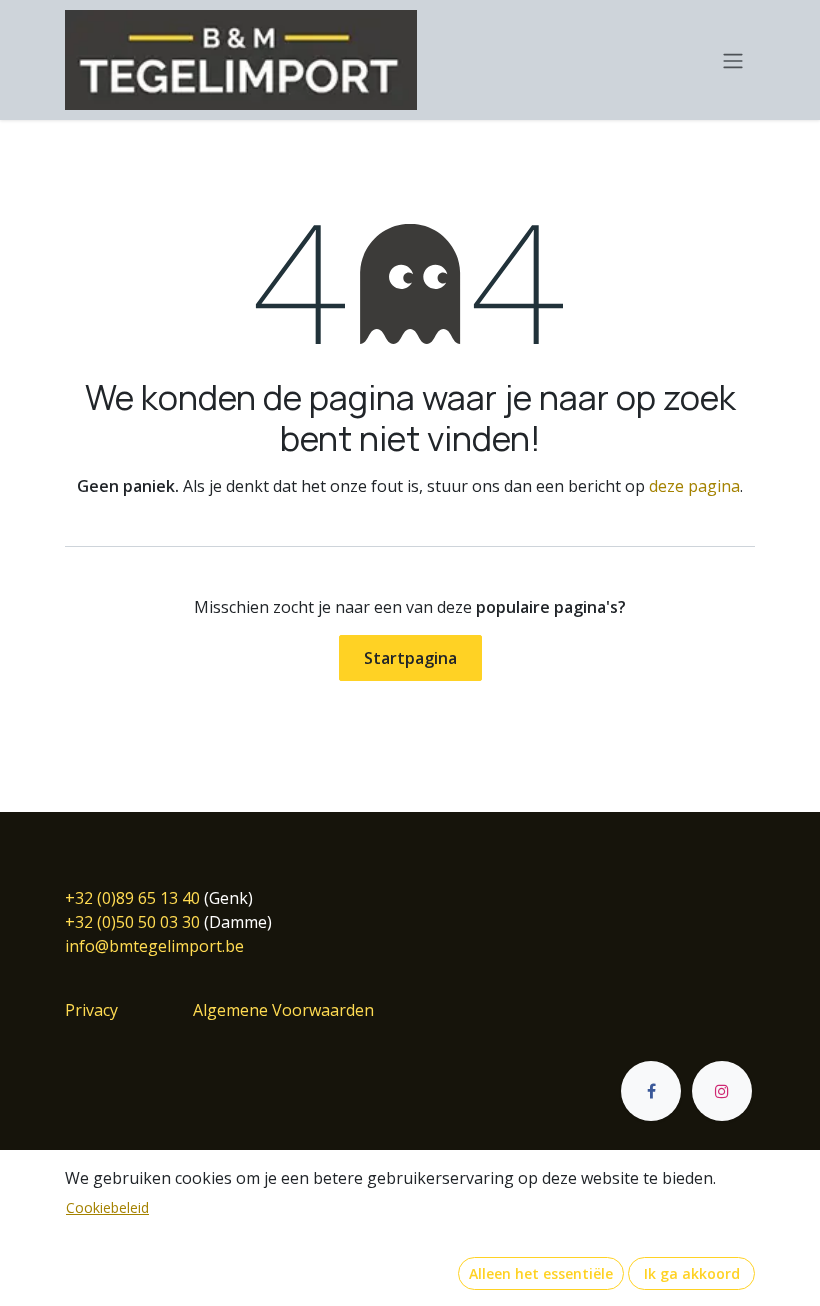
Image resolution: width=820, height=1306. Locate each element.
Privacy (91, 1010)
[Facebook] (651, 1091)
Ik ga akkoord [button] (692, 1273)
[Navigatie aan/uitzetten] (733, 60)
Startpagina (410, 658)
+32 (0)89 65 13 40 (132, 898)
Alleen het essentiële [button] (541, 1273)
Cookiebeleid (107, 1207)
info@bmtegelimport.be (154, 946)
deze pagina (694, 486)
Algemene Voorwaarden (283, 1010)
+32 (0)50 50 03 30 (132, 922)
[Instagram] (722, 1091)
